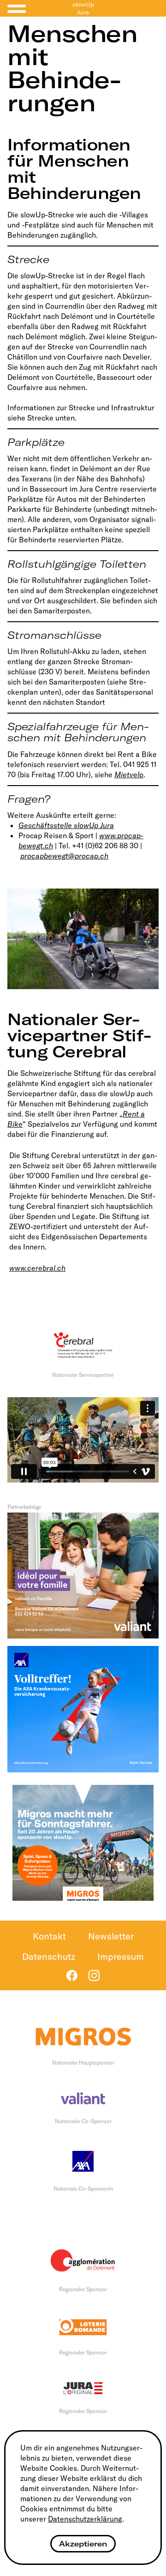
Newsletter (111, 1936)
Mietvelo (129, 775)
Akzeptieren (83, 2544)
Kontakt (49, 1936)
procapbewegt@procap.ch (64, 856)
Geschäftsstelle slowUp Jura (66, 825)
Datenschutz (49, 1956)
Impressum (121, 1956)
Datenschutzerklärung (85, 2519)
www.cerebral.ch (37, 1268)
